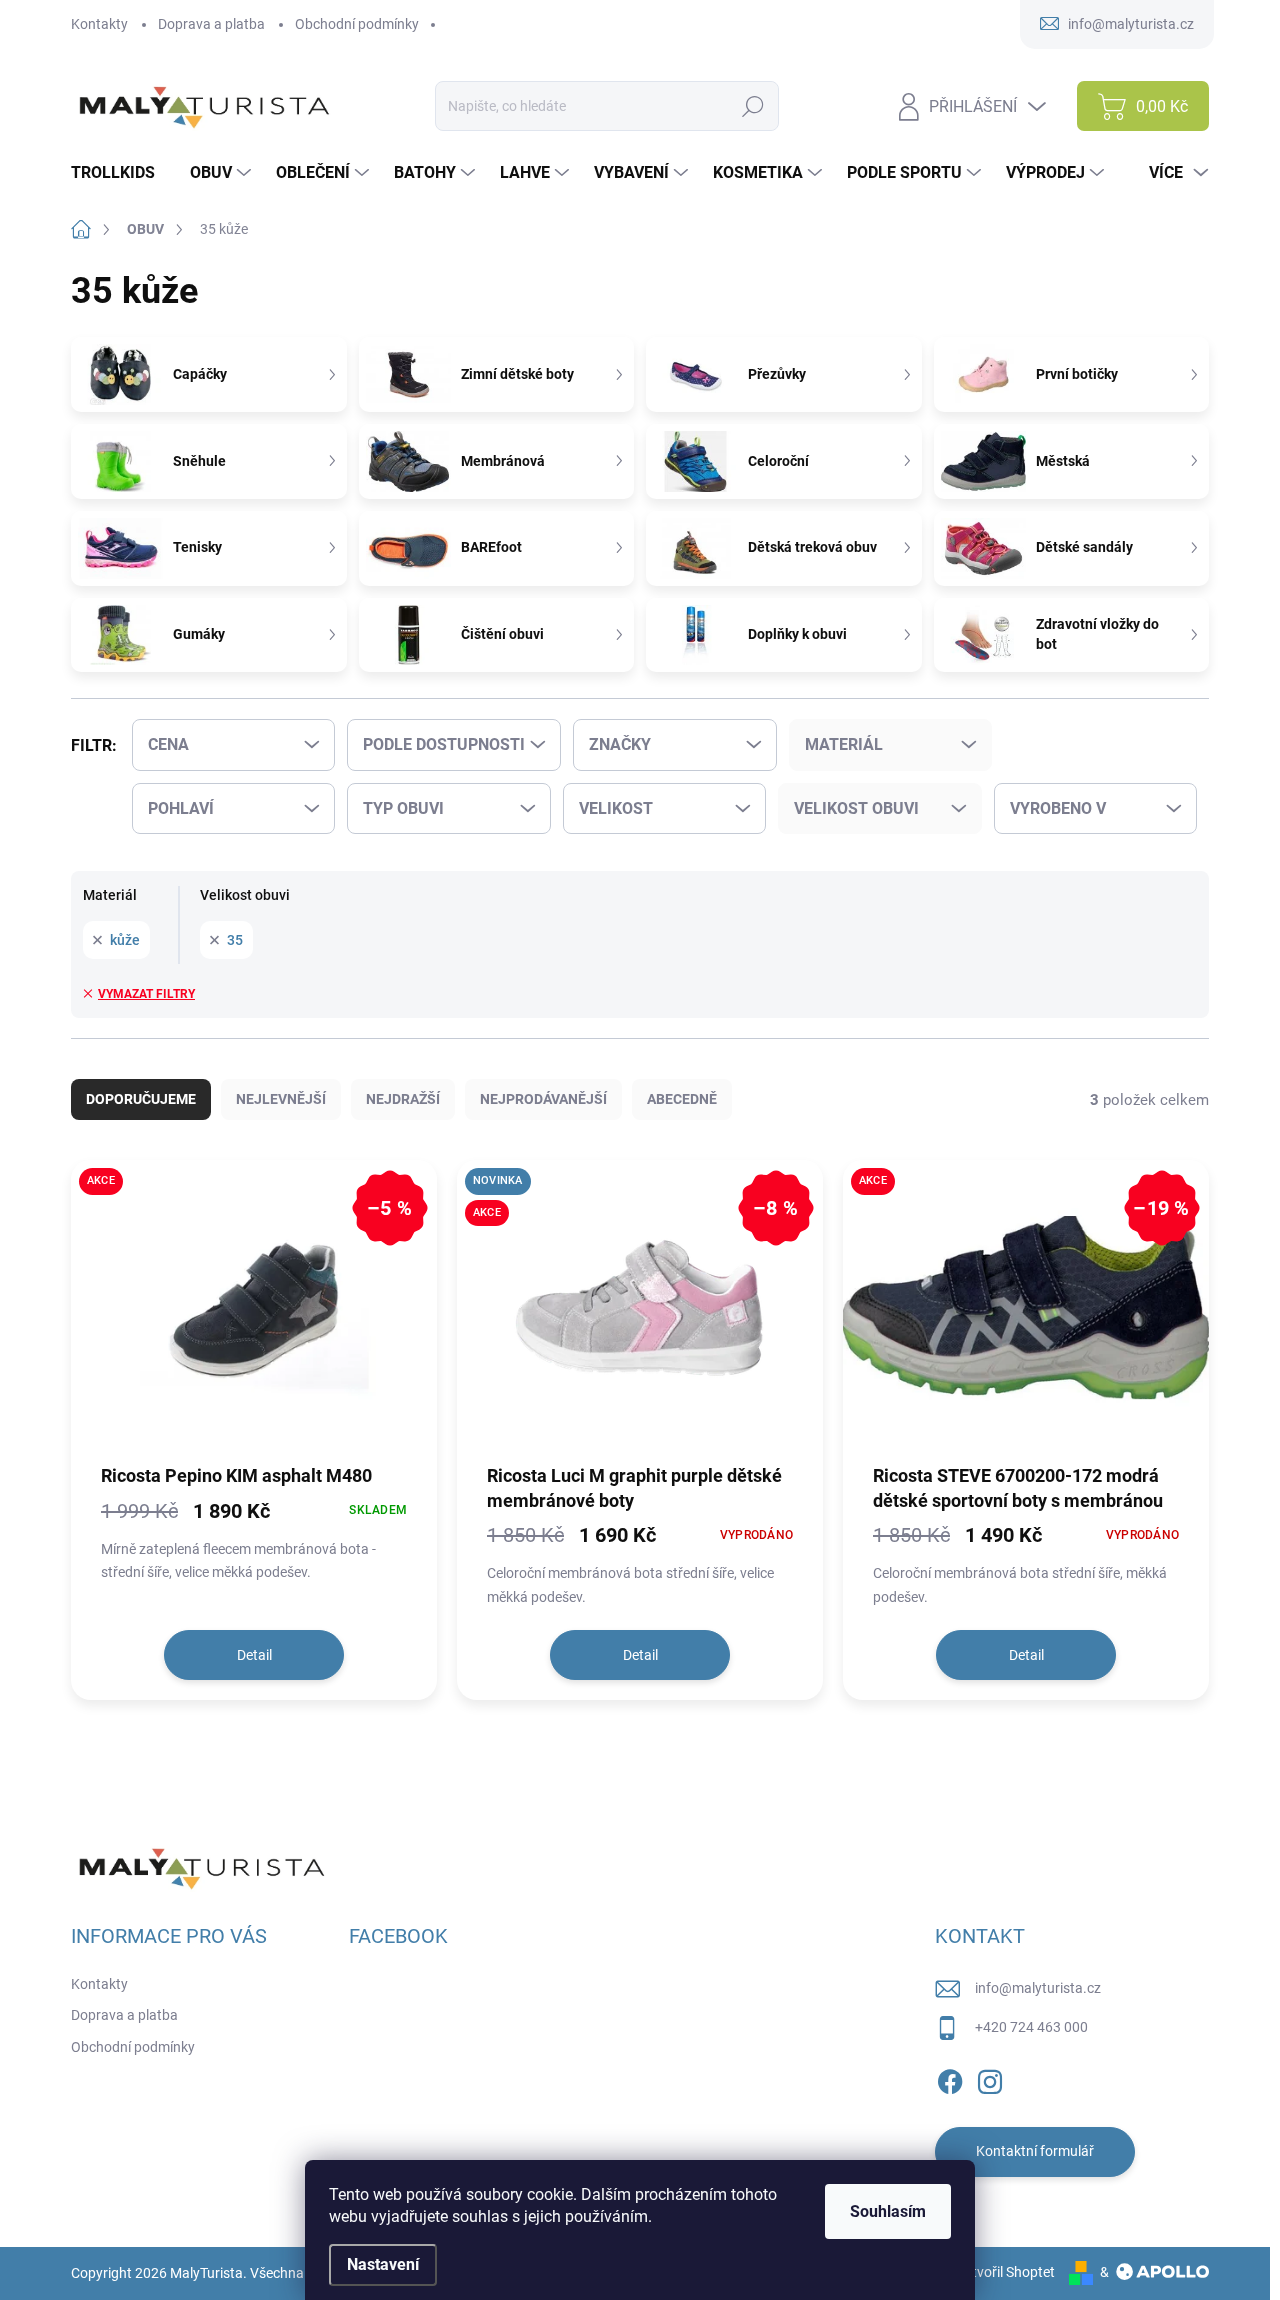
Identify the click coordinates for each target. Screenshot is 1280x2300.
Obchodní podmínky (357, 24)
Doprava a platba (211, 24)
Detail (254, 1655)
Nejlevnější (281, 1099)
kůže (125, 940)
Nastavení (383, 2264)
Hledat (753, 106)
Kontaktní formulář (1035, 2151)
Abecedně (682, 1099)
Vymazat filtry (146, 994)
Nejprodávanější (543, 1099)
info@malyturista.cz (1038, 1988)
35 (235, 940)
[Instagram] (990, 2078)
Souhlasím (888, 2211)
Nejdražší (403, 1099)
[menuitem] (120, 173)
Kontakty (99, 24)
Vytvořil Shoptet (1005, 2272)
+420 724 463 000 (1031, 2027)
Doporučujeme (141, 1099)
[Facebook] (950, 2078)
